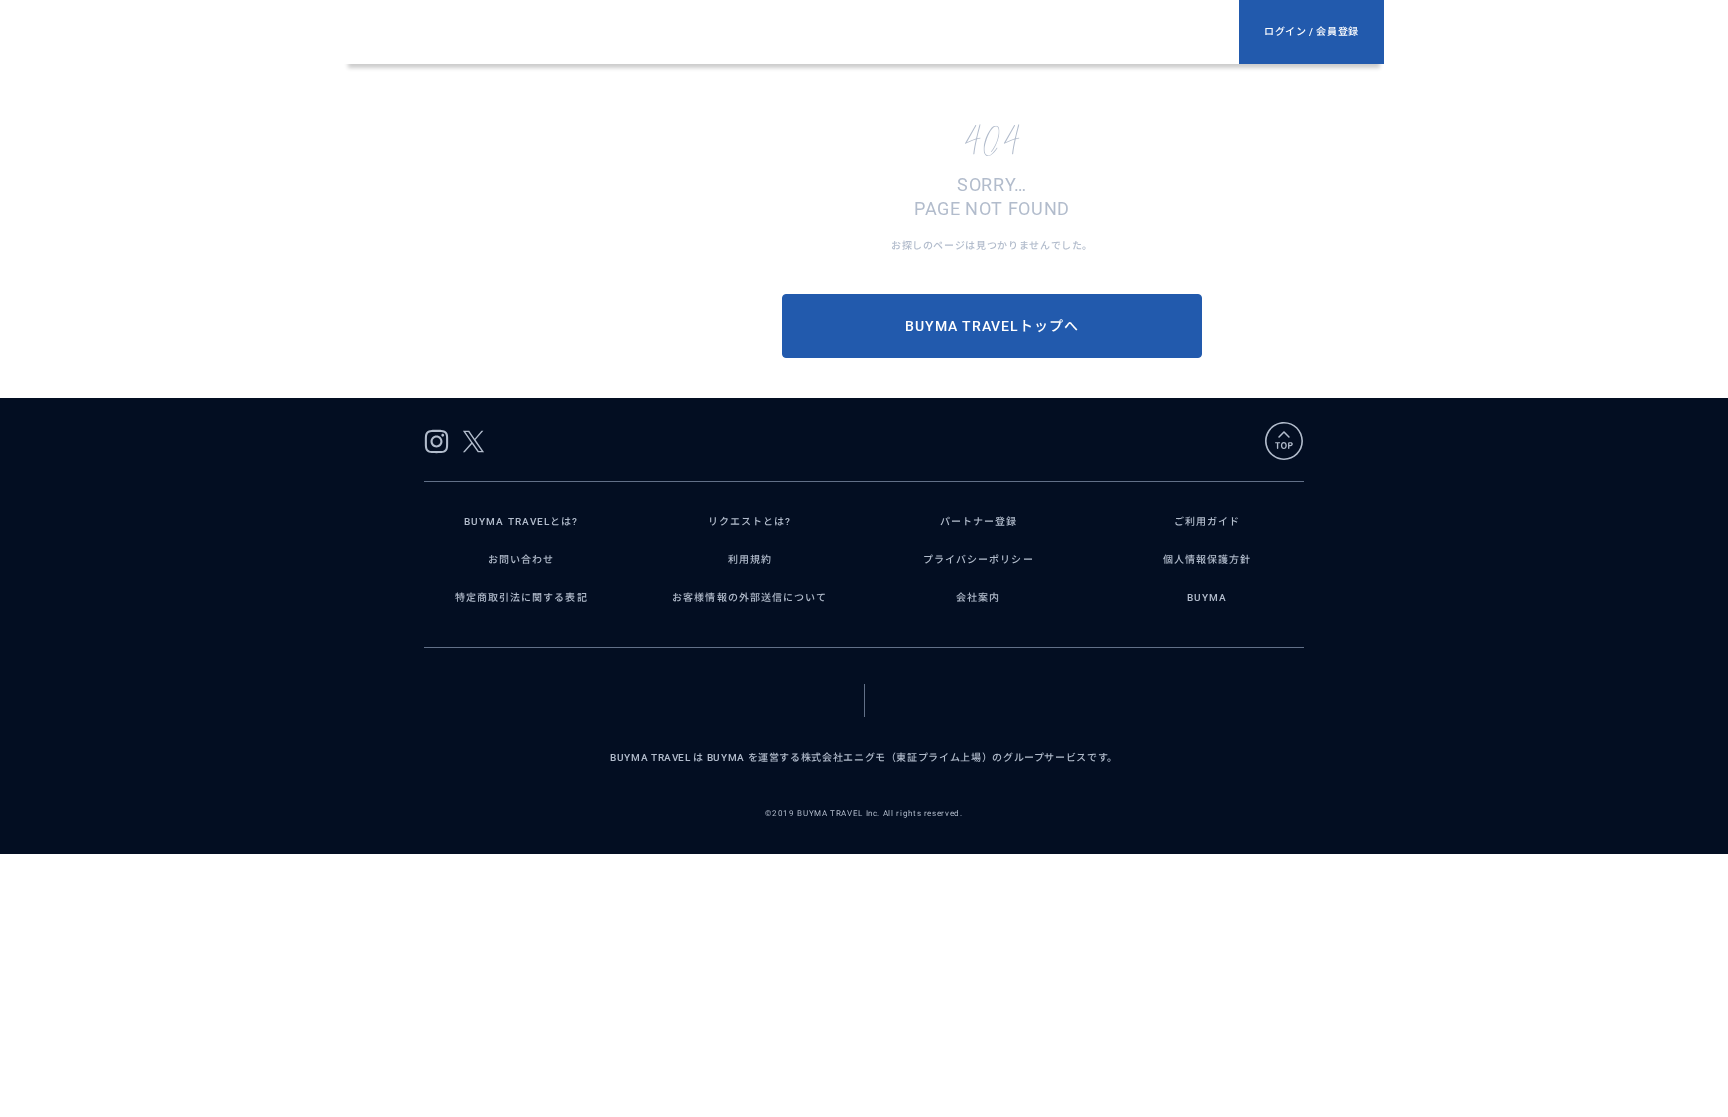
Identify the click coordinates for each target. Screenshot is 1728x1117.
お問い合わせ (521, 559)
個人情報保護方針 (1207, 559)
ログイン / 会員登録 (1311, 31)
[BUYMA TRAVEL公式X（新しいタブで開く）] (473, 441)
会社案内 (978, 597)
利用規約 (750, 559)
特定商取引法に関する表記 (521, 597)
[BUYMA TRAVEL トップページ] (800, 32)
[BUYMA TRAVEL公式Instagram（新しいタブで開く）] (436, 441)
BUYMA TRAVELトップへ (992, 326)
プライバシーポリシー (978, 559)
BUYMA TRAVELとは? (521, 521)
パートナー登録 (978, 521)
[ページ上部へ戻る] (1284, 441)
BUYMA (1207, 597)
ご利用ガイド (1207, 521)
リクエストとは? (750, 521)
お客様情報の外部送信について (749, 597)
